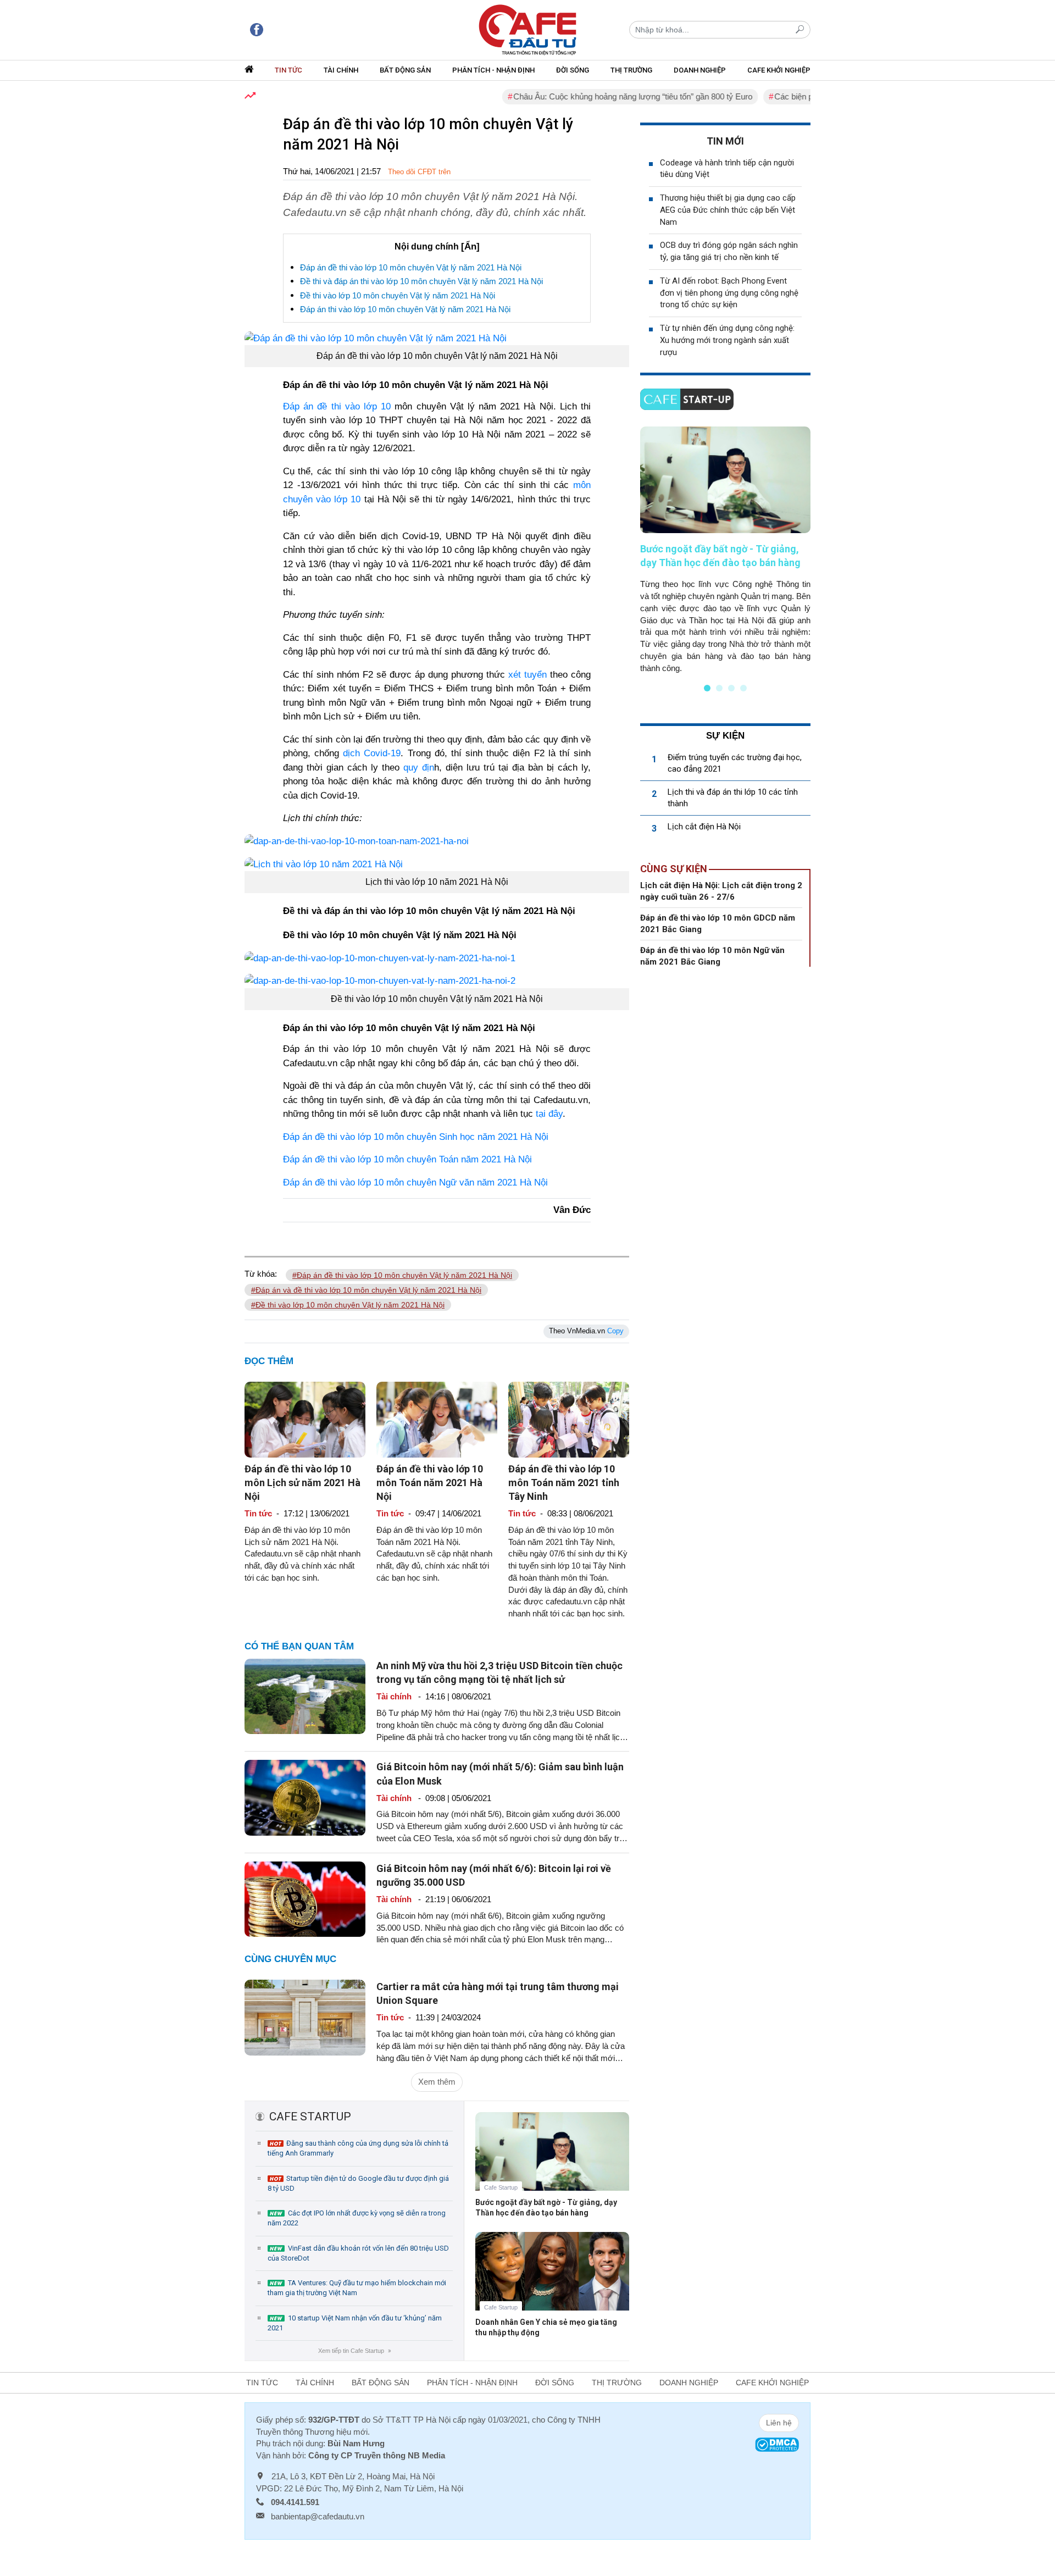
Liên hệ (779, 2423)
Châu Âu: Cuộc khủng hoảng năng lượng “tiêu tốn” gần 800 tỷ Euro (587, 96)
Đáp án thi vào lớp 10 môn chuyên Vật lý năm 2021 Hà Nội (405, 309)
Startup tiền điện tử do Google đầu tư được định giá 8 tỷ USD (358, 2183)
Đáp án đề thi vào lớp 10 (337, 406)
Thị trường (631, 70)
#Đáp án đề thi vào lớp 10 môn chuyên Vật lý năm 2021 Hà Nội (402, 1275)
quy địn (419, 768)
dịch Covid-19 (372, 753)
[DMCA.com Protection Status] (777, 2444)
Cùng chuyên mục (290, 1959)
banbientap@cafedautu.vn (318, 2516)
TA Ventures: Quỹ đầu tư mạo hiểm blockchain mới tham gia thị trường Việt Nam (357, 2288)
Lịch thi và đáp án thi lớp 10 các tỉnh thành (733, 798)
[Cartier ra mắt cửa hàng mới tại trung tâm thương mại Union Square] (305, 2017)
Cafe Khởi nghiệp (779, 70)
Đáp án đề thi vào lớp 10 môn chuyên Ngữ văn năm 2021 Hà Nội (415, 1182)
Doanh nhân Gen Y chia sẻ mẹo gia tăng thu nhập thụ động (546, 2327)
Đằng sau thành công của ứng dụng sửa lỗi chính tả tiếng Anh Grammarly (358, 2148)
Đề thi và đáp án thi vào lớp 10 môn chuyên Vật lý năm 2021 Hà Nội (421, 281)
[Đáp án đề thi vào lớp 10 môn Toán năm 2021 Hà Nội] (437, 1419)
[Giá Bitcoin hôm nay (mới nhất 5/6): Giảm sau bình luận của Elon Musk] (305, 1797)
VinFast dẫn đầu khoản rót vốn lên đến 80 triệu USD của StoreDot (358, 2253)
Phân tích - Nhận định (493, 70)
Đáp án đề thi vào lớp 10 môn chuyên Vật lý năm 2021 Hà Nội (411, 267)
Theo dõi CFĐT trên (419, 172)
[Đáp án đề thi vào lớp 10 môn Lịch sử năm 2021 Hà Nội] (305, 1419)
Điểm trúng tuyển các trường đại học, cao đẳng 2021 (735, 763)
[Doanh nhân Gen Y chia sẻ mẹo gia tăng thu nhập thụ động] (552, 2279)
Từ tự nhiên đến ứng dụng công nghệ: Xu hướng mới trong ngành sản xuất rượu (727, 340)
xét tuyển (527, 675)
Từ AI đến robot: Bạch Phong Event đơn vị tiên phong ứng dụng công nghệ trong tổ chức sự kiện (729, 293)
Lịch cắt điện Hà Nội (704, 827)
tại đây (549, 1114)
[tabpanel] (725, 550)
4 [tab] (743, 688)
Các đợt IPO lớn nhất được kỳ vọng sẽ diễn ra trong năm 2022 (357, 2218)
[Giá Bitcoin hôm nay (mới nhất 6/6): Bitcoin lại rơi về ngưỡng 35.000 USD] (305, 1898)
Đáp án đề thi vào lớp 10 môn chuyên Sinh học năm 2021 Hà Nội (416, 1137)
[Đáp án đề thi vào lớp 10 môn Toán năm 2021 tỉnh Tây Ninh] (569, 1419)
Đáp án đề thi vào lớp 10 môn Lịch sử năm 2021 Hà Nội (302, 1483)
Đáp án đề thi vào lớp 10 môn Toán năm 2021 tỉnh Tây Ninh (564, 1483)
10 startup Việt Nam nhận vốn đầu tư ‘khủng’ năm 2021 (355, 2323)
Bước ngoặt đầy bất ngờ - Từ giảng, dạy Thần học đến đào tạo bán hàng (546, 2207)
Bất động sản (405, 70)
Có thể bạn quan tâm (299, 1646)
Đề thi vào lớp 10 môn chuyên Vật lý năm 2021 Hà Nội (398, 295)
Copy (615, 1331)
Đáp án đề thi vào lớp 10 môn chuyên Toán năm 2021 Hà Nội (407, 1159)
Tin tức (288, 70)
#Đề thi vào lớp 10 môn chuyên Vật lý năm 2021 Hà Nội (348, 1305)
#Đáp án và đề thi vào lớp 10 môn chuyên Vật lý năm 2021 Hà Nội (366, 1290)
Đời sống (573, 70)
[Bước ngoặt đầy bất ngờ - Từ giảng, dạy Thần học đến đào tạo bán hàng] (552, 2160)
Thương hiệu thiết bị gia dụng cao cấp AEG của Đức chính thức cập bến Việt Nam (728, 210)
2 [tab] (719, 688)
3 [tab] (731, 688)
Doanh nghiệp (700, 70)
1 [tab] (707, 688)
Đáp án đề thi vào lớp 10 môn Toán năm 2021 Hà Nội (430, 1483)
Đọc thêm (269, 1361)
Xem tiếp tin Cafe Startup (354, 2351)
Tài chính (341, 70)
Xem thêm (437, 2082)
